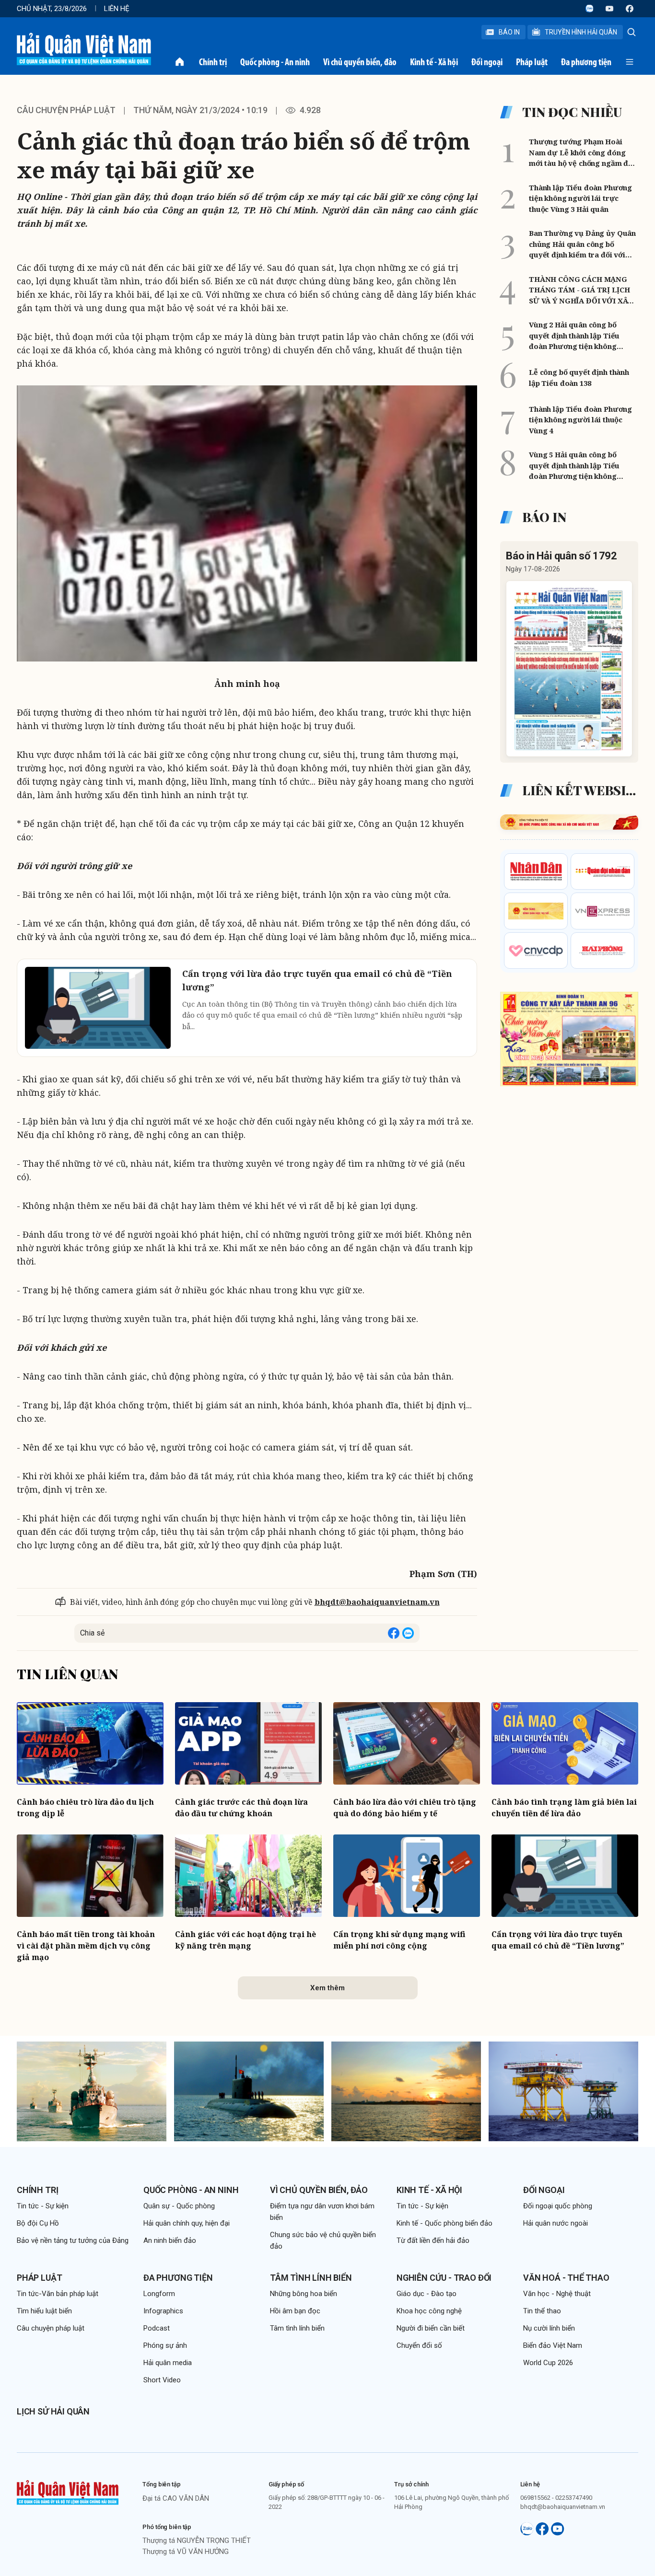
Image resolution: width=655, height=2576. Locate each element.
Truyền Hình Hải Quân (581, 32)
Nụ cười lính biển (549, 2328)
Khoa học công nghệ (429, 2311)
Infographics (163, 2311)
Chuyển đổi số (419, 2345)
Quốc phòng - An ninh (275, 62)
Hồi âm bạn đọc (295, 2311)
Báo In (509, 32)
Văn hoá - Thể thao (566, 2278)
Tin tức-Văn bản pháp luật (58, 2294)
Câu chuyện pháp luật (66, 110)
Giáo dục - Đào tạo (427, 2294)
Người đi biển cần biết (431, 2328)
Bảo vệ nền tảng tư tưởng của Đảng (73, 2240)
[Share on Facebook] (394, 1633)
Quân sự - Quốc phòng (179, 2206)
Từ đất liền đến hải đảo (433, 2240)
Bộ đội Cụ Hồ (38, 2223)
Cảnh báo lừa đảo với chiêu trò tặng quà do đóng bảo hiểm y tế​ (405, 1808)
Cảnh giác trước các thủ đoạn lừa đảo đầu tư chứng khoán (241, 1808)
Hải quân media (168, 2363)
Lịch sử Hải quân (53, 2411)
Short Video (162, 2380)
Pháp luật (532, 62)
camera (117, 1290)
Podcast (157, 2328)
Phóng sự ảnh (165, 2345)
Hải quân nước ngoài (556, 2223)
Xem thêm (327, 1988)
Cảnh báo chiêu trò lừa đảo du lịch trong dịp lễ (85, 1808)
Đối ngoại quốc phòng (558, 2206)
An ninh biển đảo (170, 2240)
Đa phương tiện (586, 62)
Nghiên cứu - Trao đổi (444, 2278)
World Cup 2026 (548, 2363)
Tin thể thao (542, 2311)
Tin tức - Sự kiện (43, 2206)
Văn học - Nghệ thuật (557, 2294)
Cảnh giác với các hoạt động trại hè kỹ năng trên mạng (246, 1940)
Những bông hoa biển (304, 2294)
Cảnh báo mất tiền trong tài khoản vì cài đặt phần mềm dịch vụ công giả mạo (86, 1946)
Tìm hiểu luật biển (44, 2311)
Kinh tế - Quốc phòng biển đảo (444, 2223)
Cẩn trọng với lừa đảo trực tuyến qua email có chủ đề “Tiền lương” (558, 1940)
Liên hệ (117, 9)
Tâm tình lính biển (311, 2278)
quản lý (316, 1376)
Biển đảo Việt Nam (553, 2345)
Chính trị (213, 62)
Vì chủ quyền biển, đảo (360, 62)
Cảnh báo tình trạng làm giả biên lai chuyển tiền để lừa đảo (564, 1808)
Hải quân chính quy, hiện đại (187, 2223)
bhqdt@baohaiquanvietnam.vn (377, 1602)
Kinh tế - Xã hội (434, 62)
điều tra (142, 1545)
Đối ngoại (487, 62)
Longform (159, 2294)
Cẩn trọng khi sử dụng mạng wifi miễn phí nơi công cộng (399, 1940)
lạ (393, 1121)
